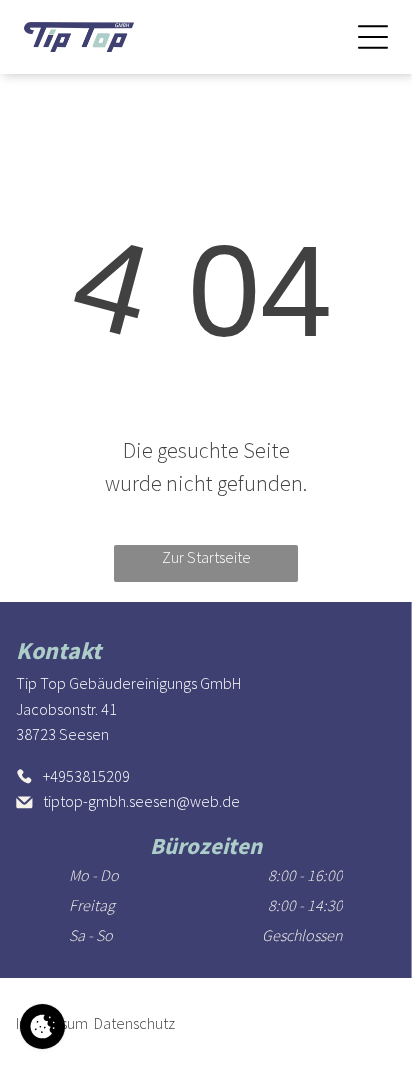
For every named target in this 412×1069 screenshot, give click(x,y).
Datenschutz (134, 1023)
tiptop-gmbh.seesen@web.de (141, 801)
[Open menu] (373, 37)
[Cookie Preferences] (42, 1026)
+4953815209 (86, 776)
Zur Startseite (206, 557)
